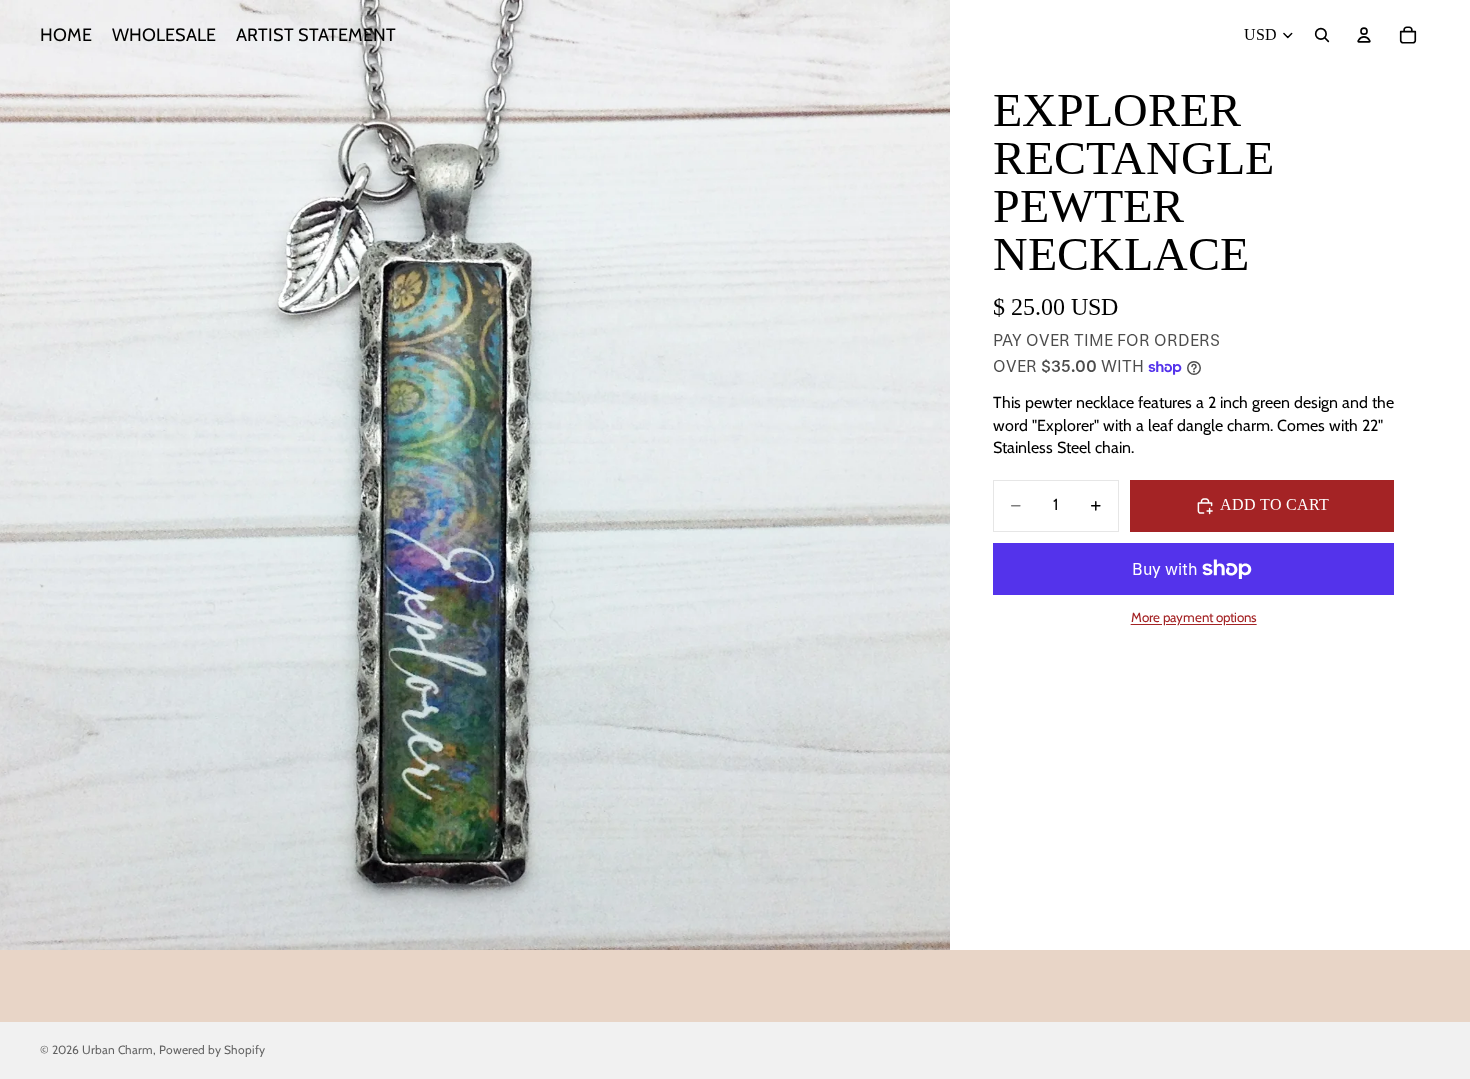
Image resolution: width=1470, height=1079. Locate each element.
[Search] (1322, 35)
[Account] (1364, 35)
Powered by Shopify (212, 1049)
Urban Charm (117, 1049)
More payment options (1194, 617)
